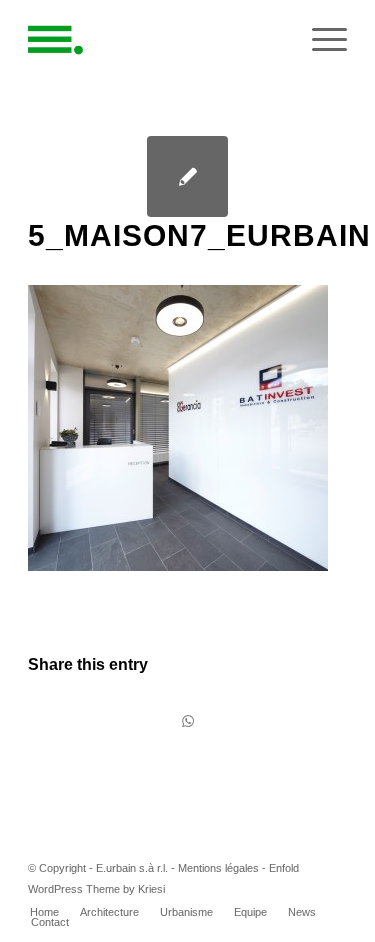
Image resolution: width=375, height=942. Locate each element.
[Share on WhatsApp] (187, 721)
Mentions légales (218, 868)
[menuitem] (44, 912)
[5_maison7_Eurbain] (187, 176)
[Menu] (319, 40)
